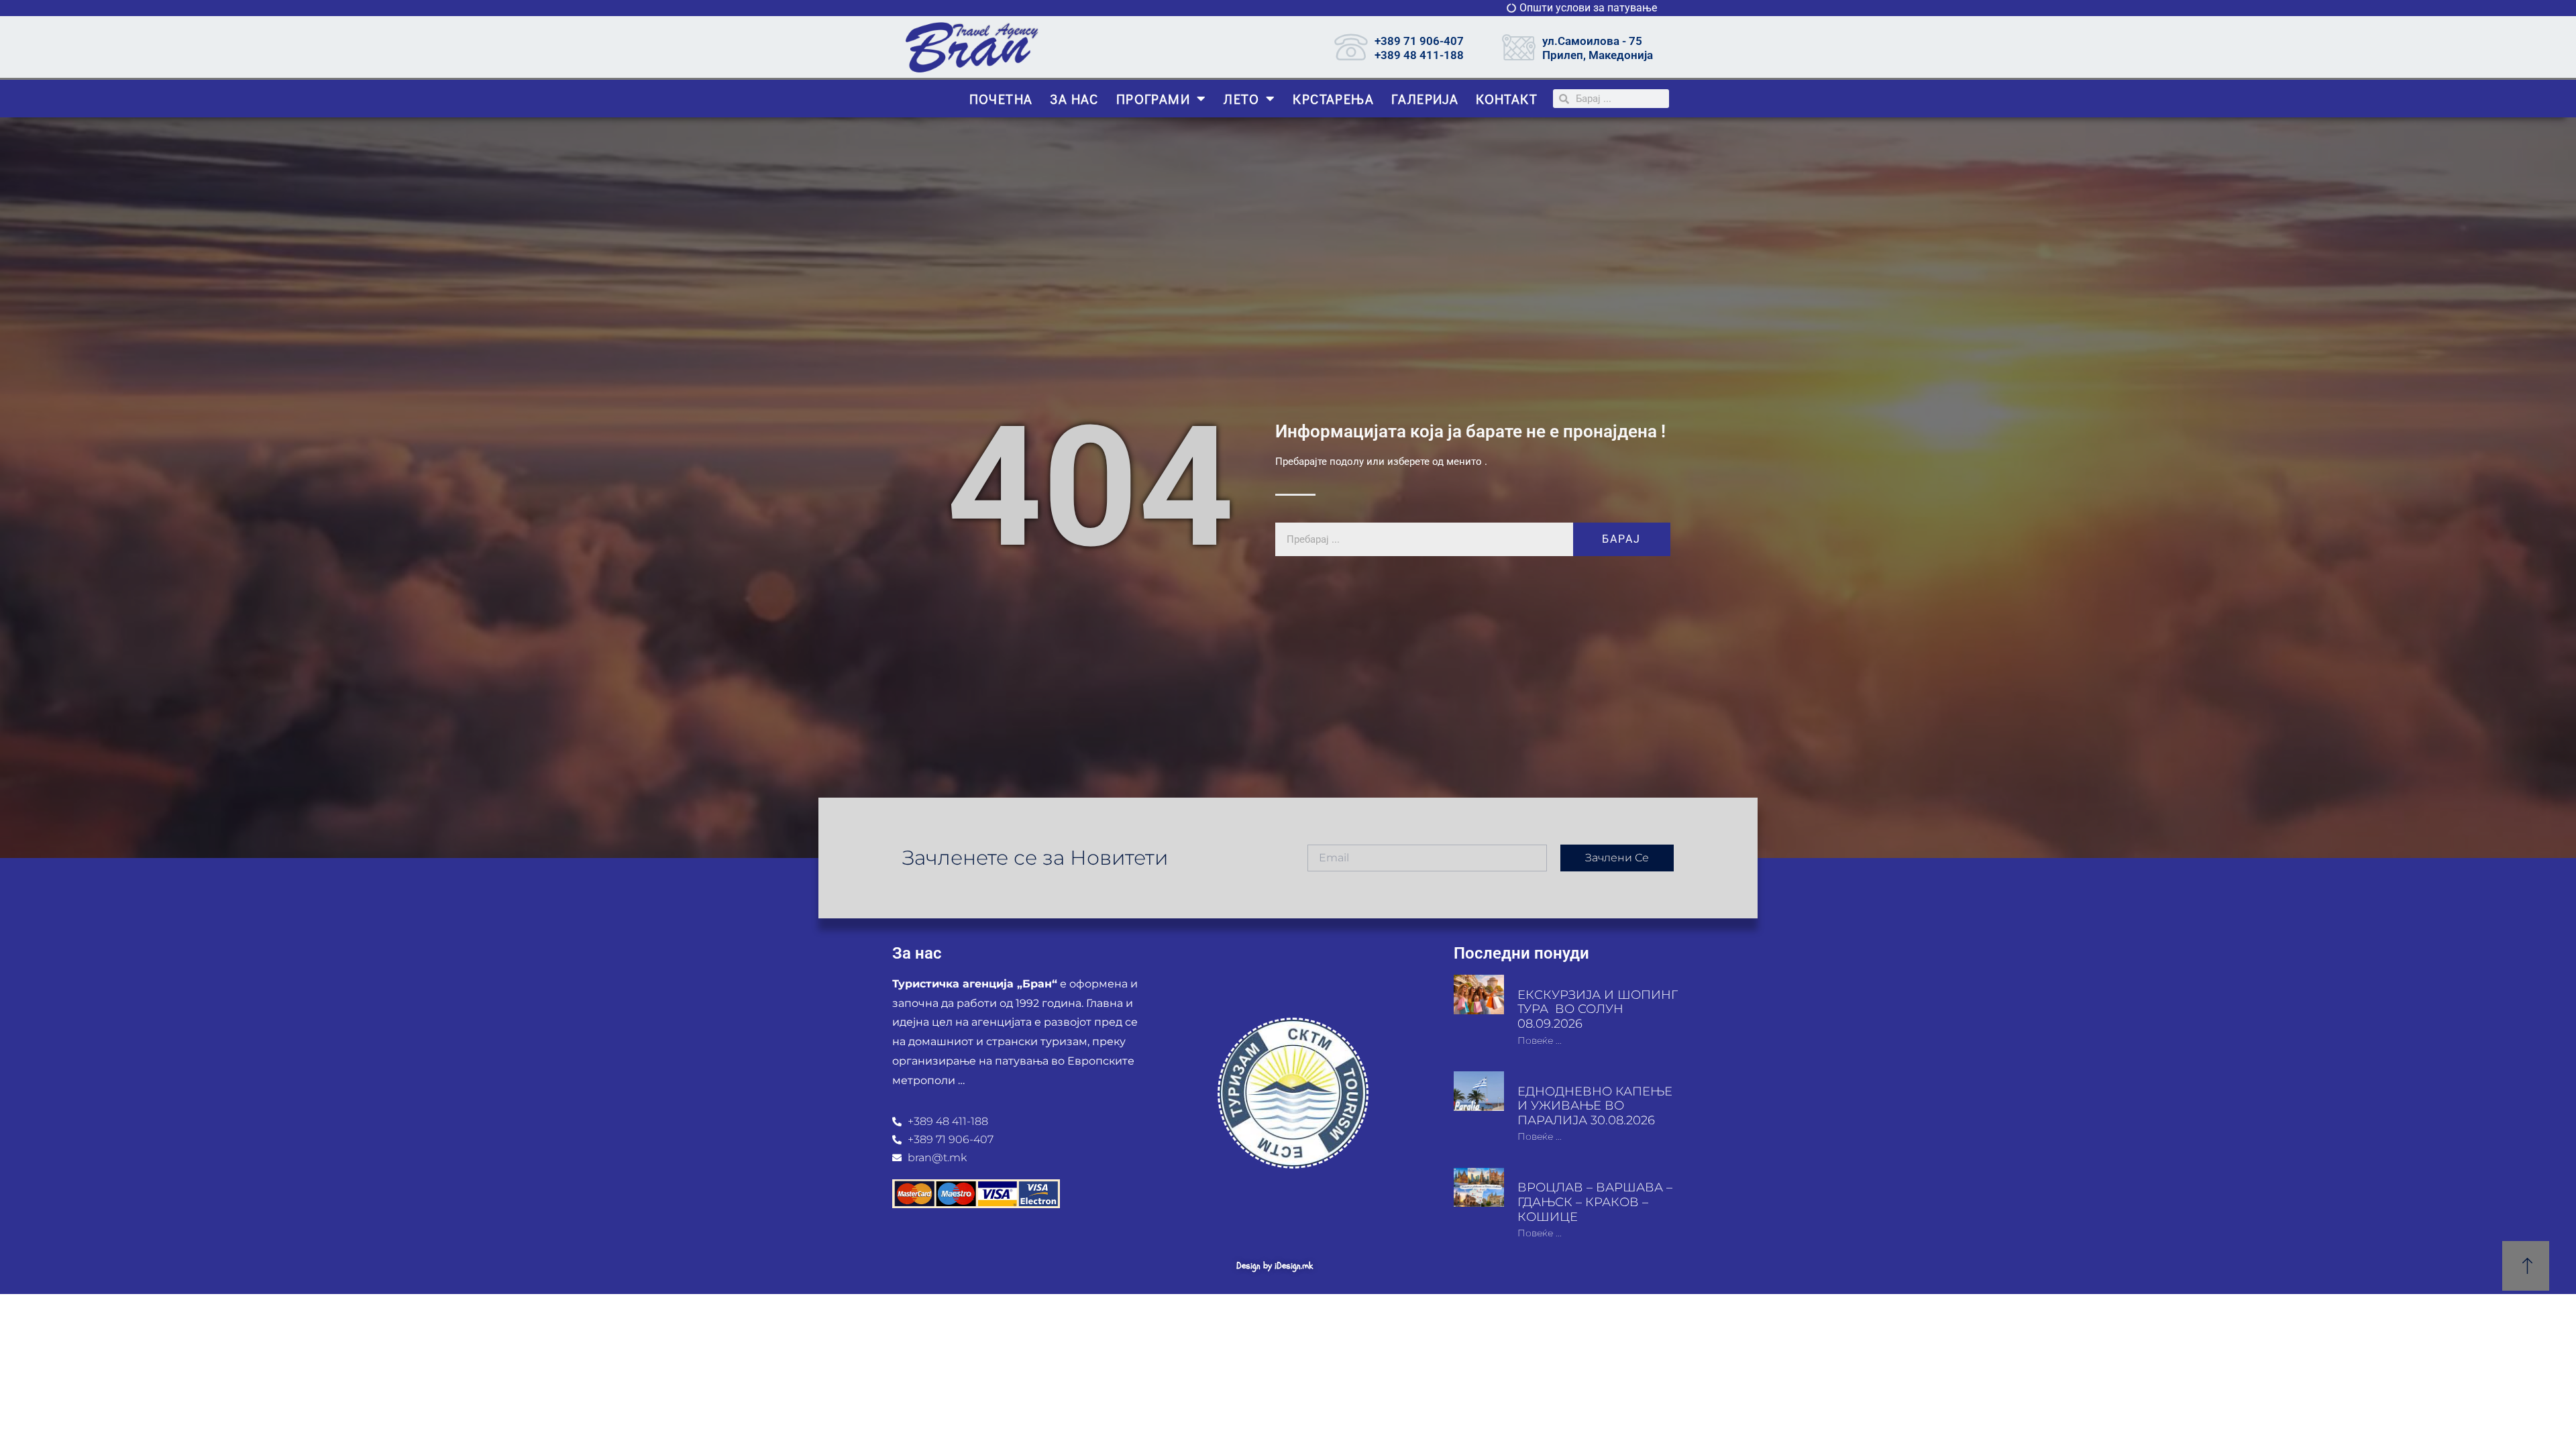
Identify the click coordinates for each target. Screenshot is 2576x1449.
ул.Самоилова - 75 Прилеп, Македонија (1598, 48)
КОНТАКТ (1507, 99)
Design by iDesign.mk (1275, 1266)
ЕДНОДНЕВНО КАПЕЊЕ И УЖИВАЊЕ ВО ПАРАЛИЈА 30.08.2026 (1595, 1106)
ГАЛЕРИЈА (1425, 99)
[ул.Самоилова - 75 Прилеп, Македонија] (1519, 47)
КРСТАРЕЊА (1333, 99)
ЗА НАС (1074, 99)
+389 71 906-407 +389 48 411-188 (1419, 48)
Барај (1621, 539)
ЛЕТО (1241, 99)
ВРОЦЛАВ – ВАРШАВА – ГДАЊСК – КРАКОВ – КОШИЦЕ (1595, 1202)
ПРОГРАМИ (1153, 99)
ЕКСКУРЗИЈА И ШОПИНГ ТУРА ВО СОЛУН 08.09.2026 (1598, 1009)
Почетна (1001, 99)
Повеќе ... (1540, 1040)
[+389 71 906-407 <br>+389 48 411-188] (1351, 47)
